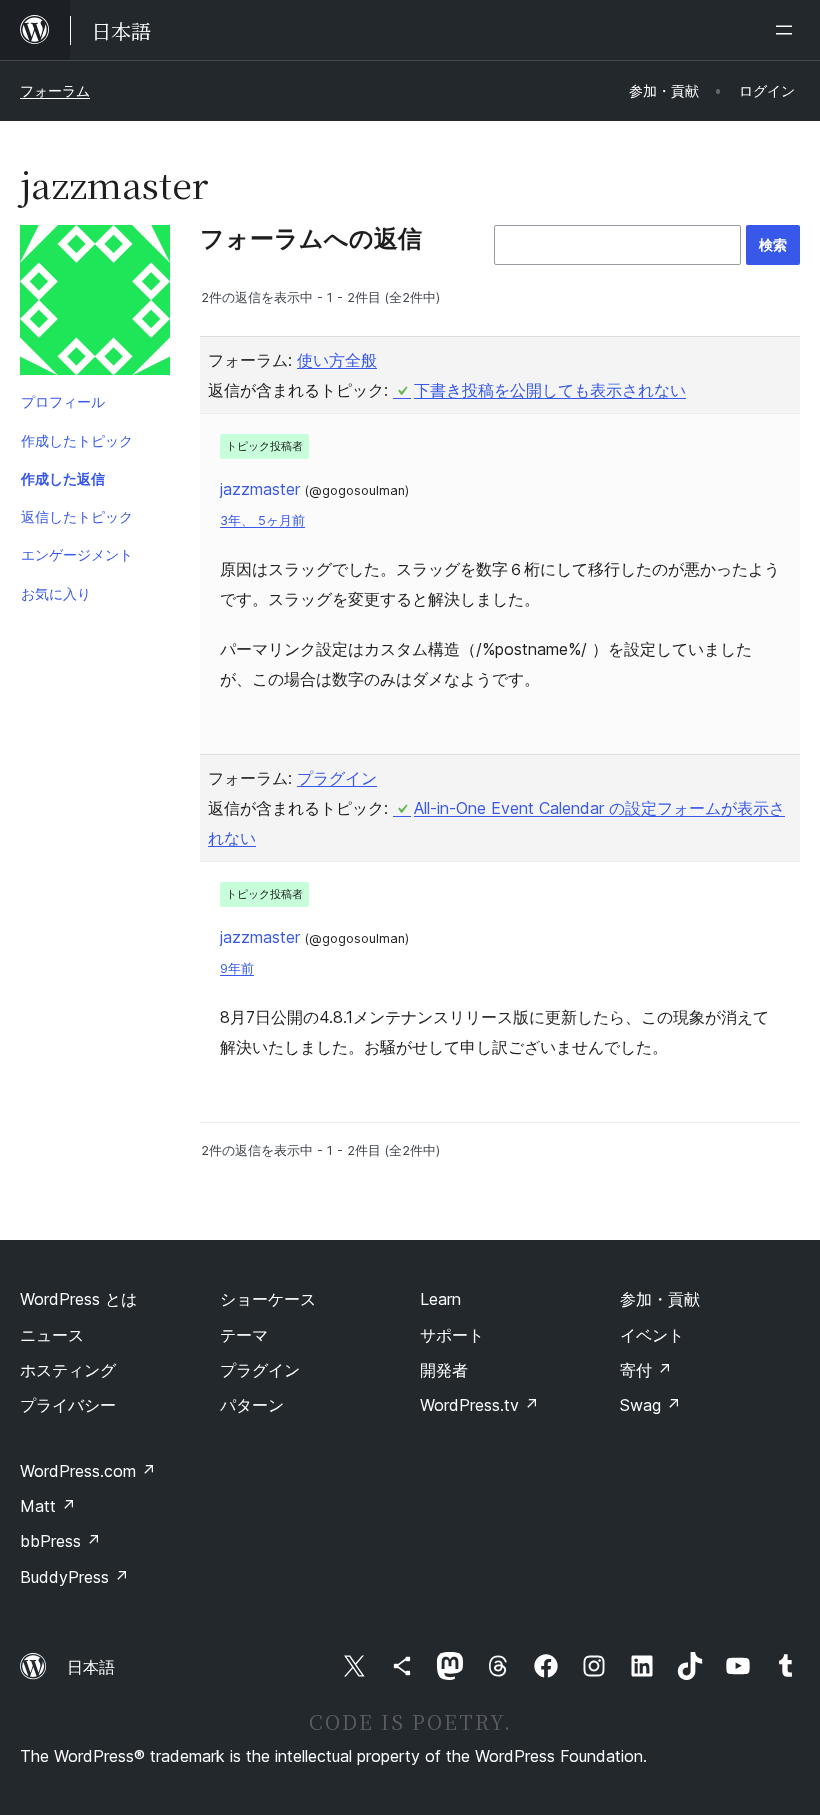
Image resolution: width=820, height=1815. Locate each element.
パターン (252, 1405)
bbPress (60, 1541)
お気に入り (56, 593)
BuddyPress (74, 1577)
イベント (652, 1335)
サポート (452, 1335)
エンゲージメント (77, 554)
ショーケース (268, 1299)
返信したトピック (77, 516)
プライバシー (68, 1405)
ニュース (52, 1335)
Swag (650, 1405)
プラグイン (337, 778)
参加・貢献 (660, 1299)
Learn (440, 1299)
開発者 (444, 1370)
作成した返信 (63, 478)
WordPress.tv (479, 1405)
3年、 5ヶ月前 (262, 520)
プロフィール (63, 401)
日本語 (91, 1667)
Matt (48, 1506)
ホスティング (68, 1370)
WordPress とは (78, 1299)
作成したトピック (77, 440)
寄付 (646, 1370)
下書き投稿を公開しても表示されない (550, 390)
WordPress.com (88, 1471)
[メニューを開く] (788, 30)
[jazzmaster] (95, 304)
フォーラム (55, 90)
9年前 (237, 968)
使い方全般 (337, 360)
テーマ (244, 1335)
